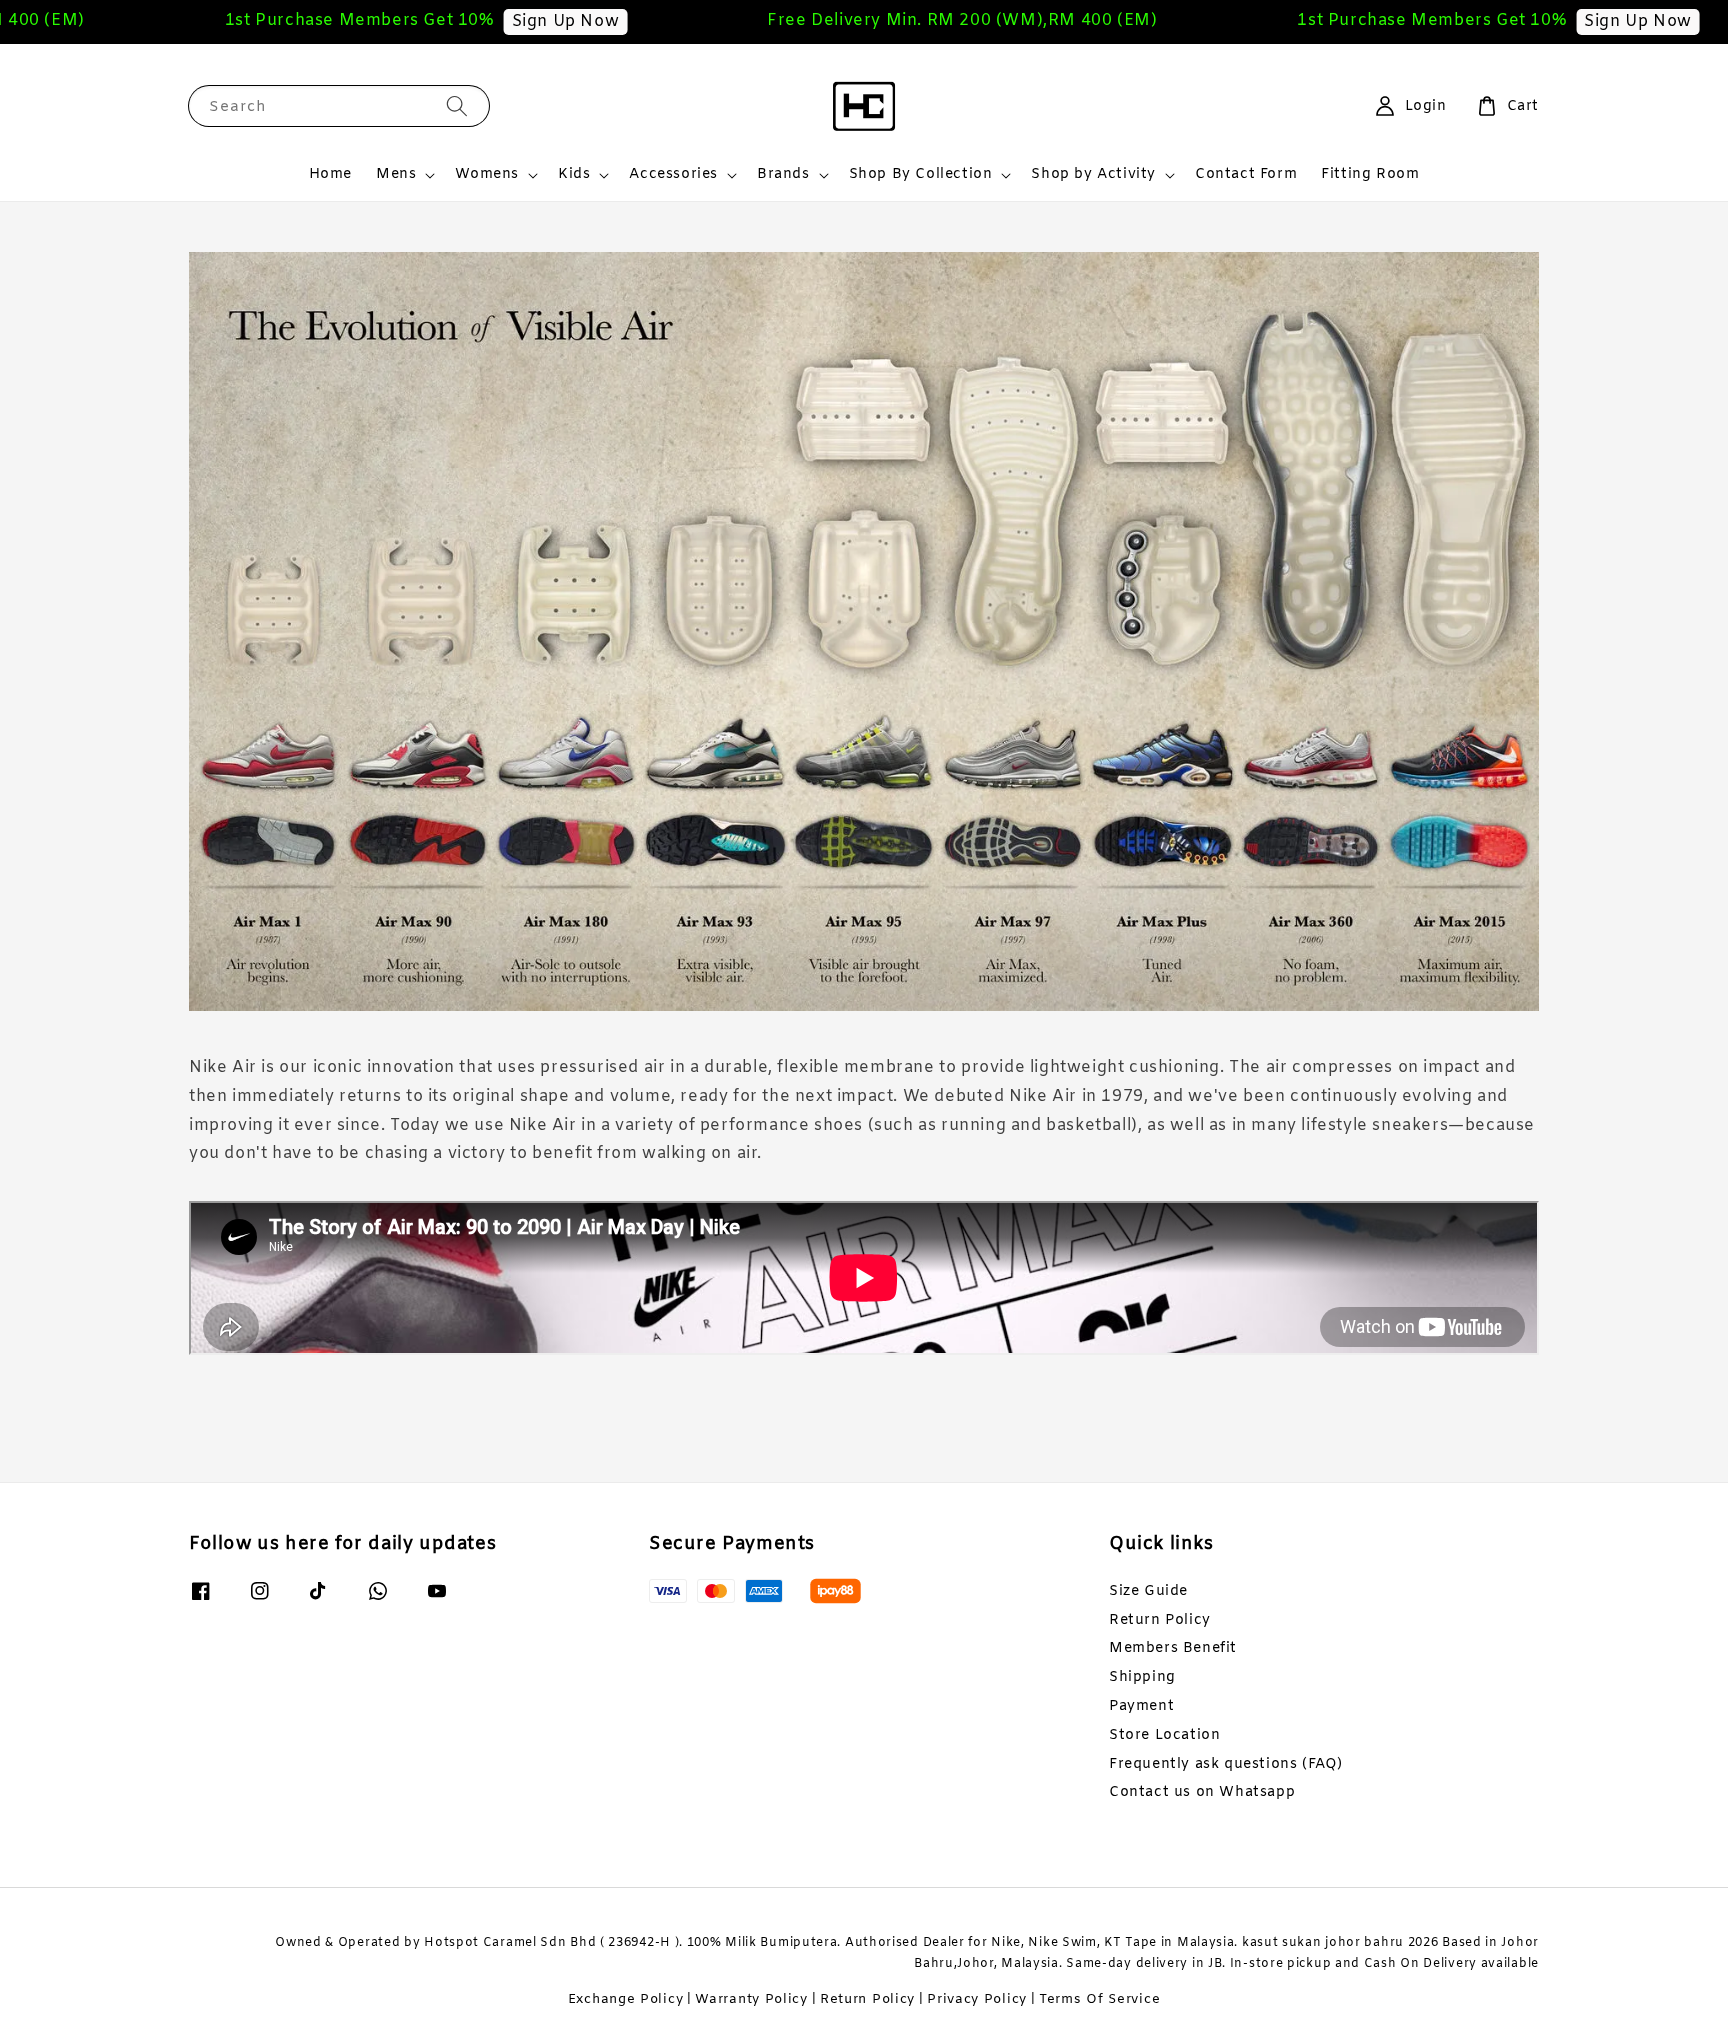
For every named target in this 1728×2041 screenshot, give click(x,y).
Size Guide (1148, 1592)
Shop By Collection (921, 175)
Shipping (1142, 1677)
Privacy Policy (977, 1999)
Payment (1141, 1706)
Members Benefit (1173, 1648)
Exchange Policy (626, 1999)
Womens (487, 175)
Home (330, 174)
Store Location (1164, 1735)
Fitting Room (1370, 174)
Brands (783, 175)
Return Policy (1160, 1620)
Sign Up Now (463, 21)
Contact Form (1246, 174)
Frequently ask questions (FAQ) (1226, 1764)
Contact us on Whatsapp (1202, 1792)
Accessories (673, 175)
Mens (396, 175)
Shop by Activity (1093, 175)
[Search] (457, 105)
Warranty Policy (751, 1999)
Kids (574, 175)
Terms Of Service (1099, 1999)
